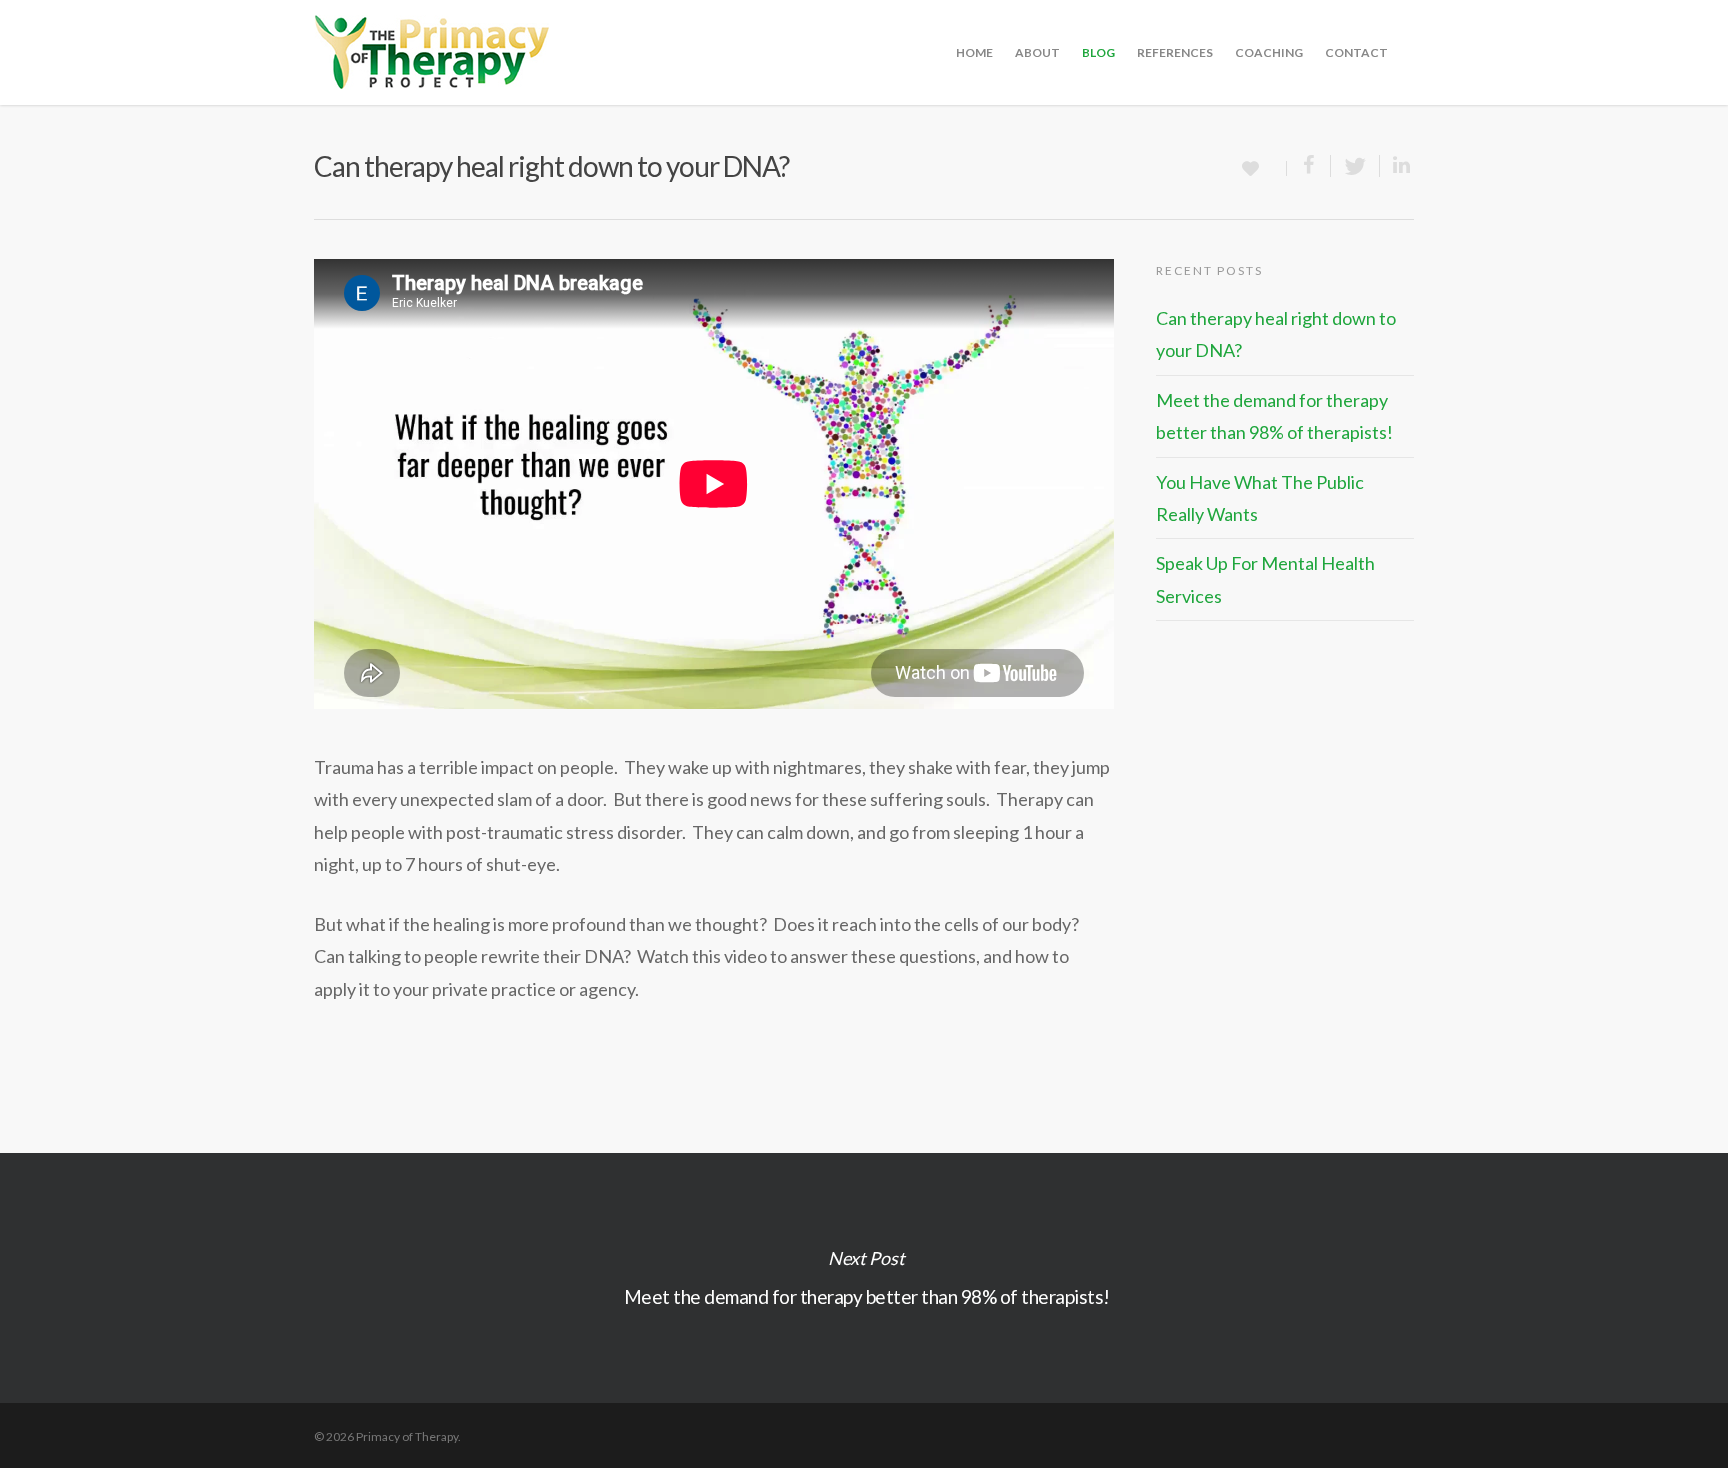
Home (974, 52)
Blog (1098, 52)
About (1037, 52)
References (1175, 52)
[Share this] (1309, 166)
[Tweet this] (1355, 166)
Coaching (1269, 52)
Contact (1356, 52)
